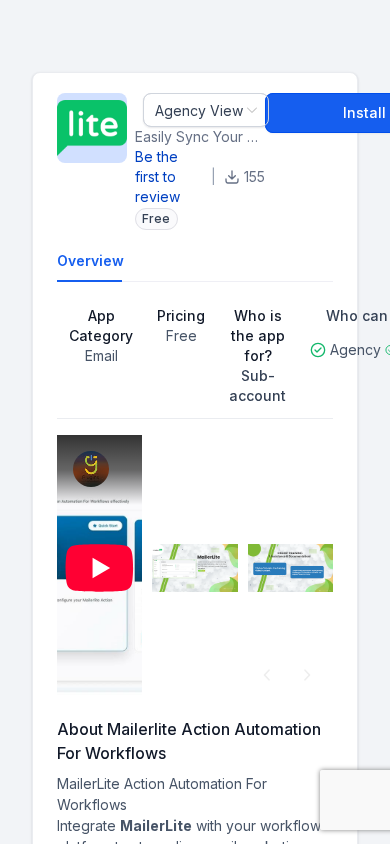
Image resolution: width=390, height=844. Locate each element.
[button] (267, 675)
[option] (99, 568)
